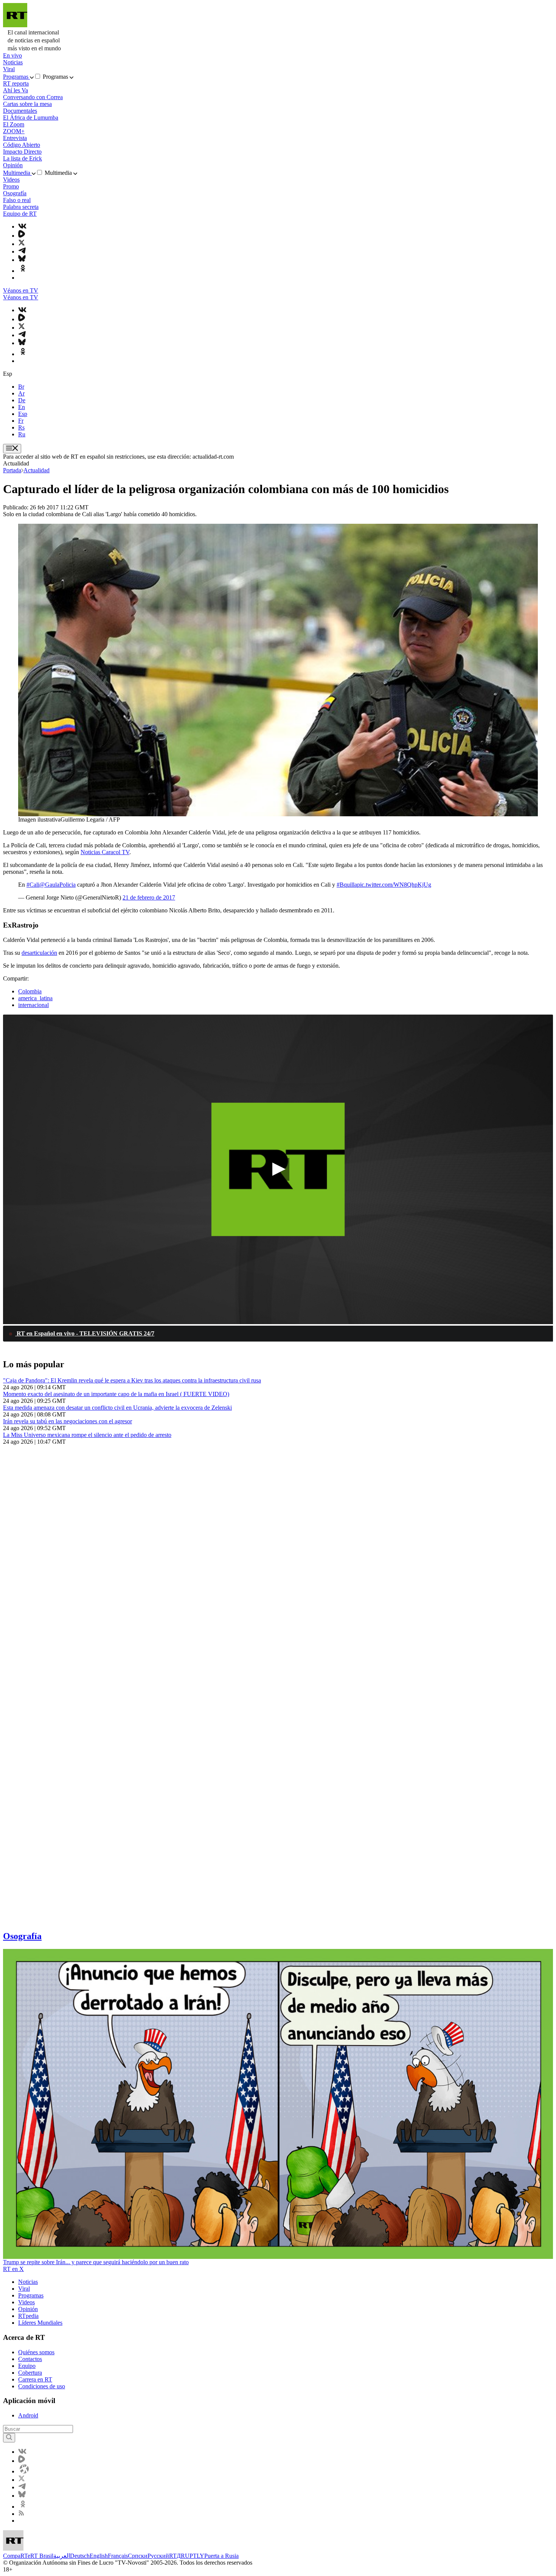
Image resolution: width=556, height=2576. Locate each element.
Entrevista (15, 138)
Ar (21, 393)
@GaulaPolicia (57, 885)
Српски (138, 2556)
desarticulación (39, 953)
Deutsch (80, 2556)
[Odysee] (24, 2471)
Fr (21, 421)
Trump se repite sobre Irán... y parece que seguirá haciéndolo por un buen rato (96, 2262)
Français (118, 2556)
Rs (21, 427)
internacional (33, 1005)
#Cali (33, 885)
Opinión (13, 165)
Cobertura (30, 2373)
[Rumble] (22, 236)
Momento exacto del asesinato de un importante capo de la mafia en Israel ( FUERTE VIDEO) (116, 1394)
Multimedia (17, 173)
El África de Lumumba (31, 118)
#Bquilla (347, 885)
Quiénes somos (36, 2352)
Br (21, 387)
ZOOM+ (14, 131)
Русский (158, 2556)
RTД (175, 2556)
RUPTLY (193, 2556)
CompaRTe (17, 2556)
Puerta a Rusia (221, 2556)
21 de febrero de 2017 (149, 897)
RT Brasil (42, 2556)
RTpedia (28, 2316)
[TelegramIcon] (22, 251)
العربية (62, 2556)
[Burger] (12, 449)
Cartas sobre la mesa (27, 104)
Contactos (30, 2359)
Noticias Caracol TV (105, 852)
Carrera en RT (35, 2379)
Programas (16, 77)
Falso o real (17, 200)
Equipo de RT (20, 214)
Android (28, 2415)
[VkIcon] (22, 226)
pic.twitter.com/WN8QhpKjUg (394, 885)
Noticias (13, 62)
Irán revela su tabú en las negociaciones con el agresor (68, 1421)
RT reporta (16, 83)
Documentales (20, 111)
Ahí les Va (16, 90)
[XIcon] (22, 244)
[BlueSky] (22, 260)
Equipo (27, 2366)
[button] (278, 1169)
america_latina (35, 998)
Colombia (30, 991)
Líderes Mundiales (40, 2323)
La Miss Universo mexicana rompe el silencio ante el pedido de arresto (87, 1435)
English (99, 2556)
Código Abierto (22, 145)
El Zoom (14, 124)
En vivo (12, 55)
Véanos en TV (21, 290)
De (22, 400)
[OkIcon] (23, 271)
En (22, 407)
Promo (11, 186)
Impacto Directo (22, 152)
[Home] (15, 25)
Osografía (15, 193)
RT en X (13, 2269)
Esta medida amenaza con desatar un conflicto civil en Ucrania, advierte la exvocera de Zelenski (117, 1408)
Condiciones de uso (42, 2386)
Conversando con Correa (33, 97)
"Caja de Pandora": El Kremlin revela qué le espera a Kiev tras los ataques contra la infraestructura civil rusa (132, 1380)
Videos (11, 180)
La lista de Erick (23, 158)
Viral (9, 69)
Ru (22, 434)
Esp (23, 414)
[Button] (9, 2438)
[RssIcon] (21, 2514)
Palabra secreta (21, 207)
